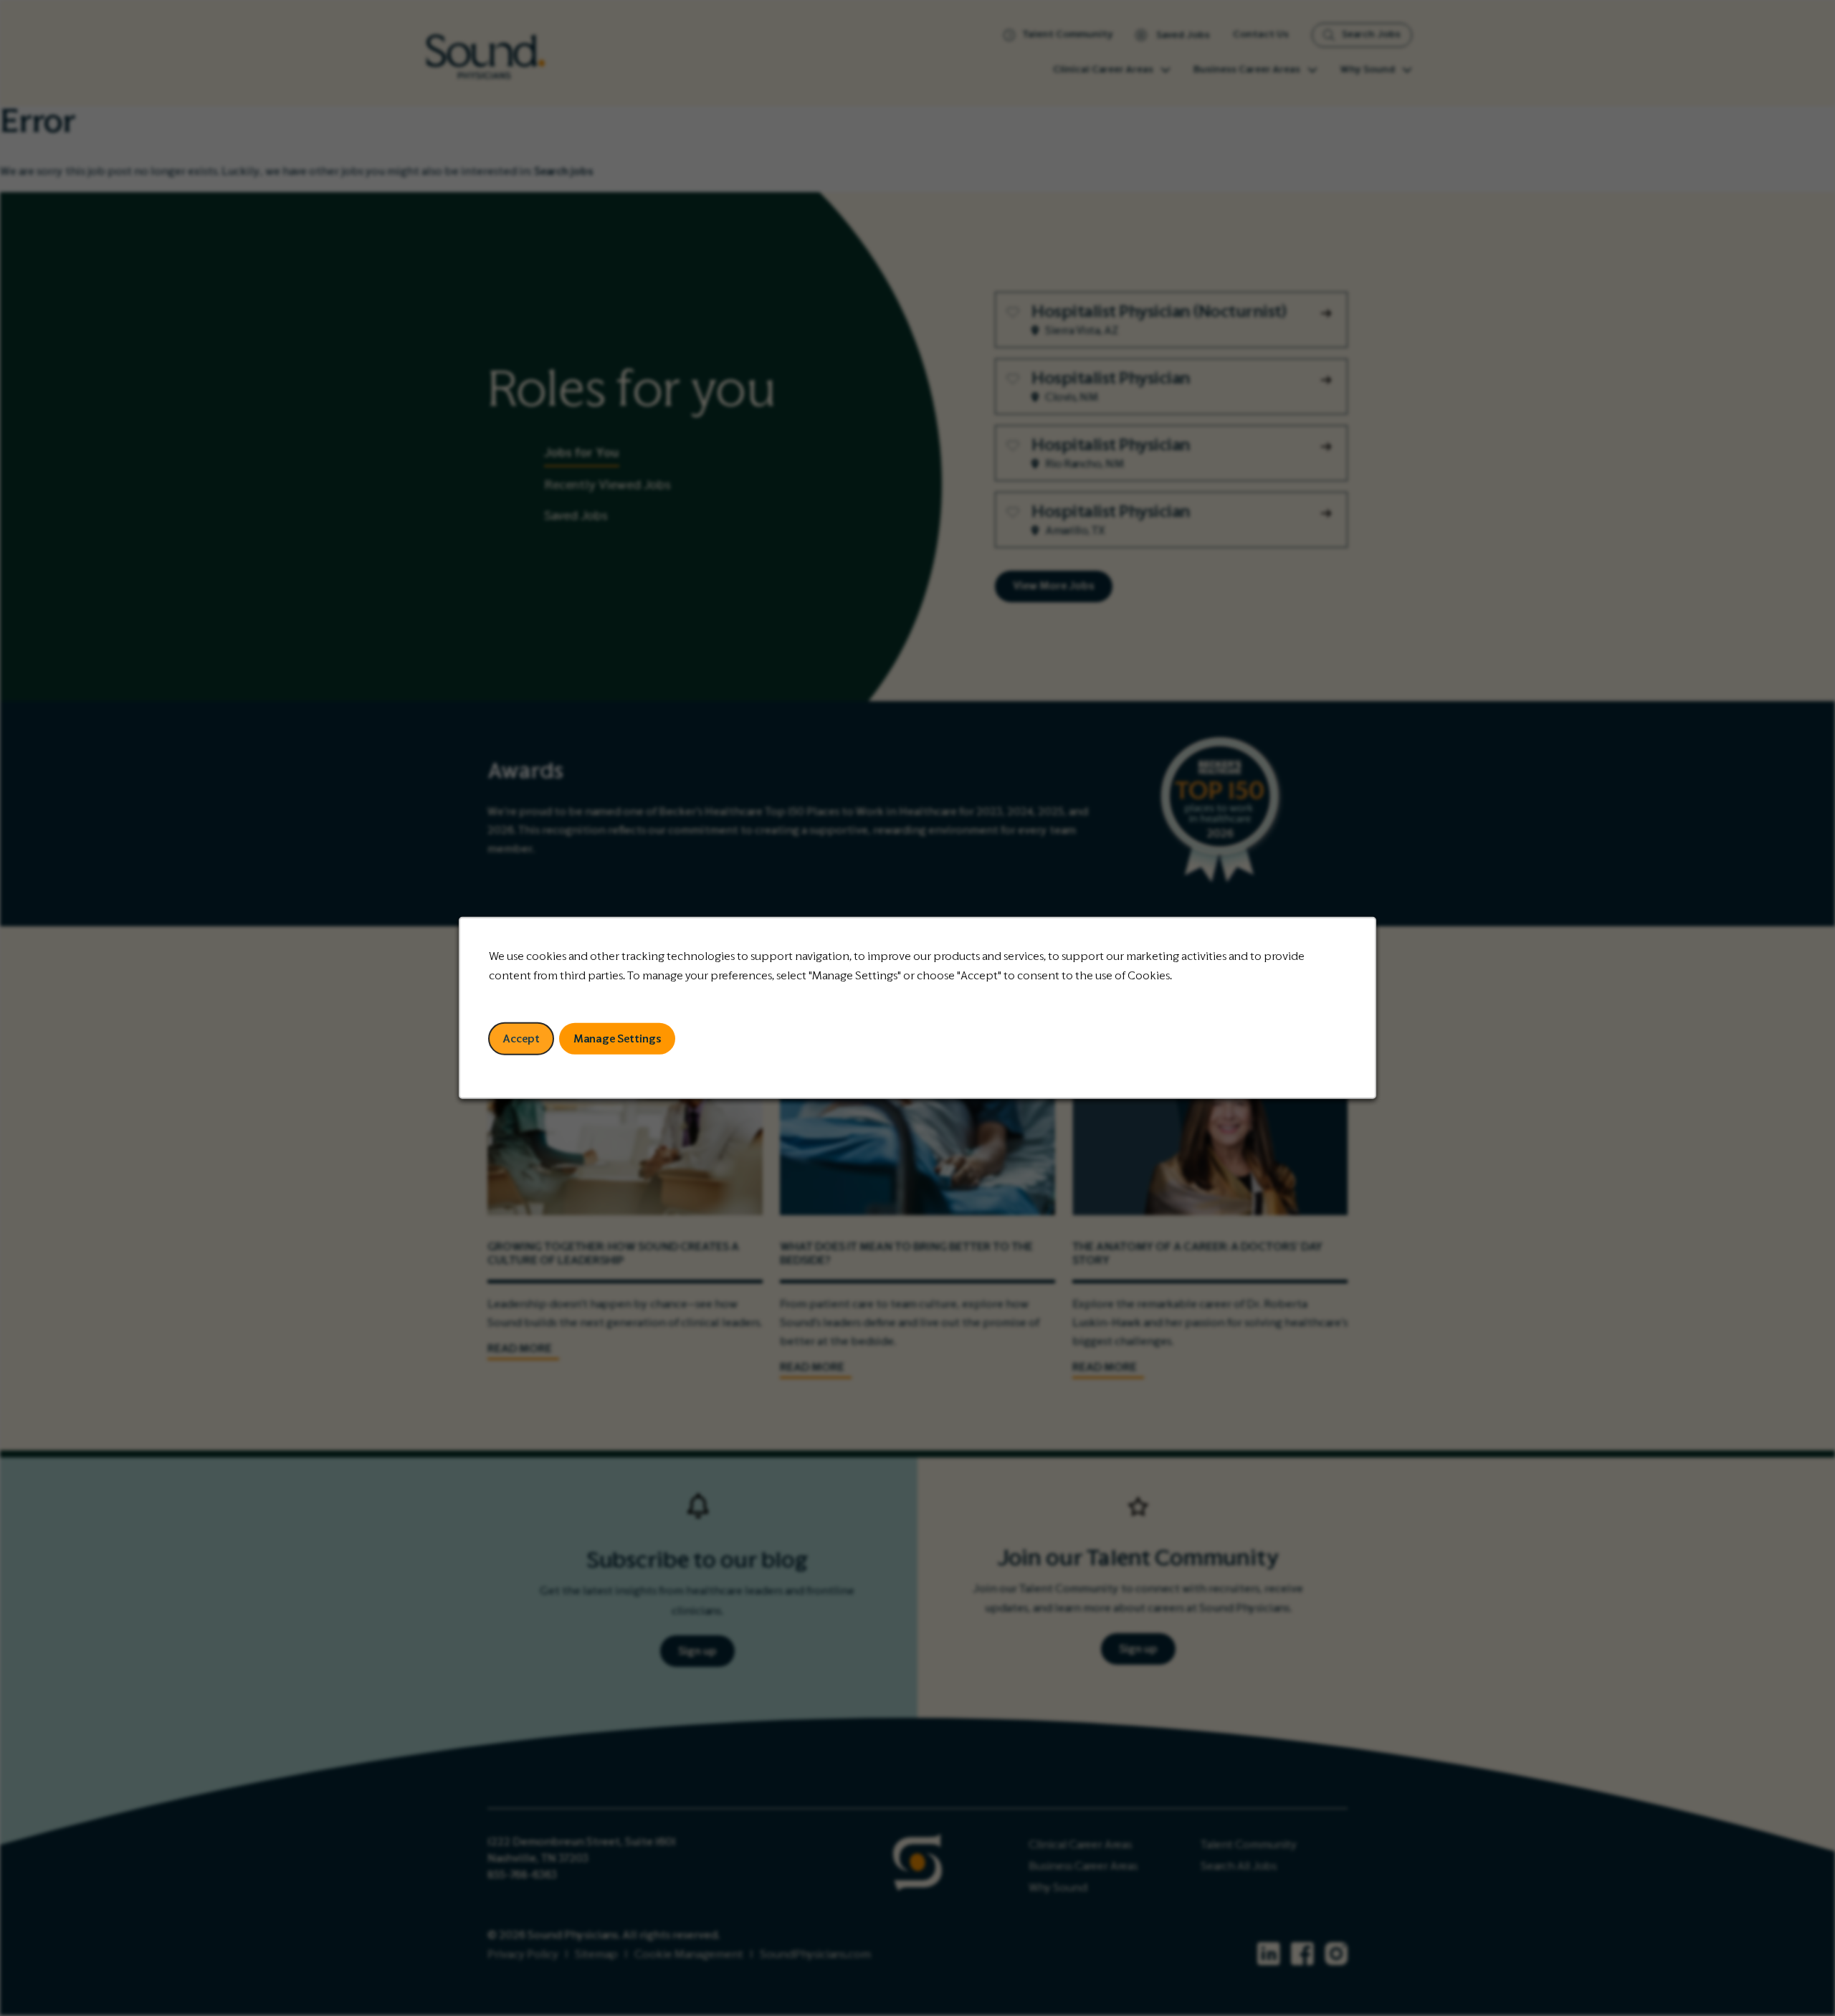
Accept (521, 1039)
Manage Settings (618, 1039)
